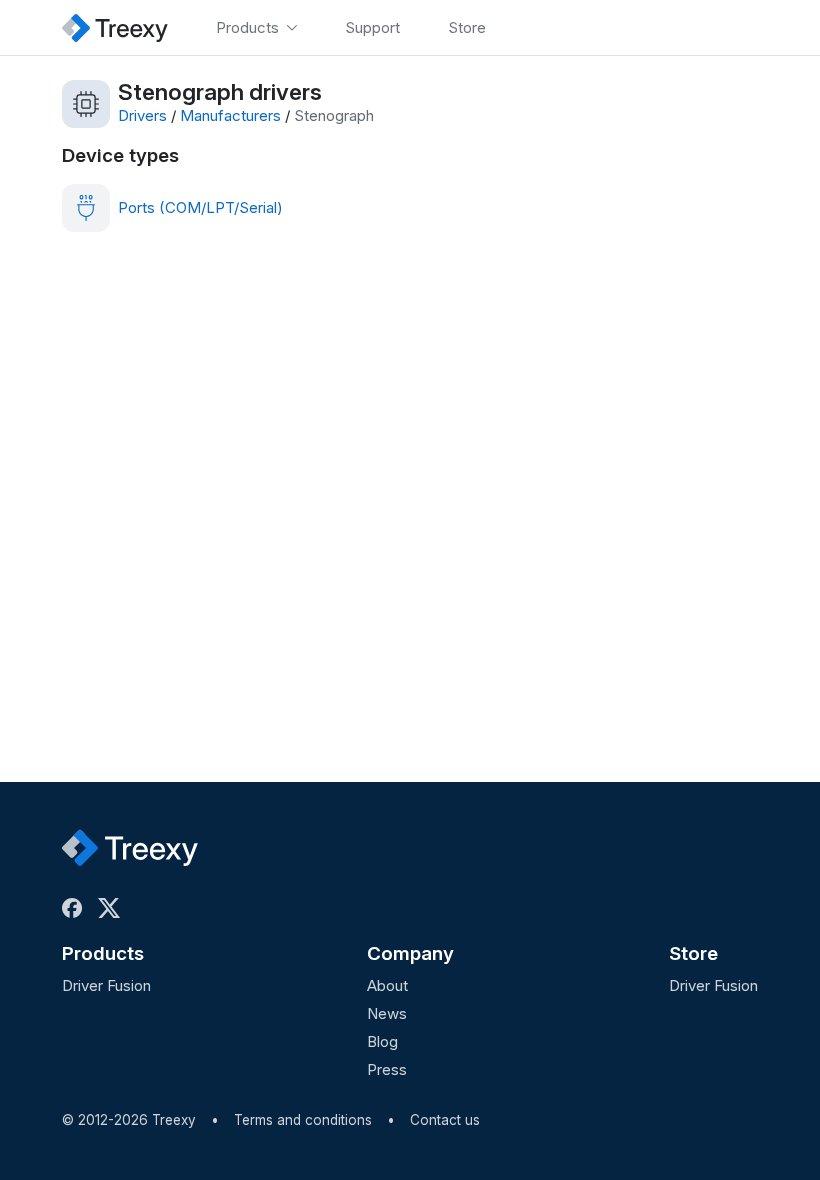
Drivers (142, 115)
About (387, 985)
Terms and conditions (303, 1120)
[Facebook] (76, 908)
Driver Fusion (106, 985)
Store (693, 953)
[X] (113, 908)
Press (387, 1069)
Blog (382, 1041)
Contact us (445, 1120)
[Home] (115, 27)
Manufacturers (230, 115)
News (387, 1013)
